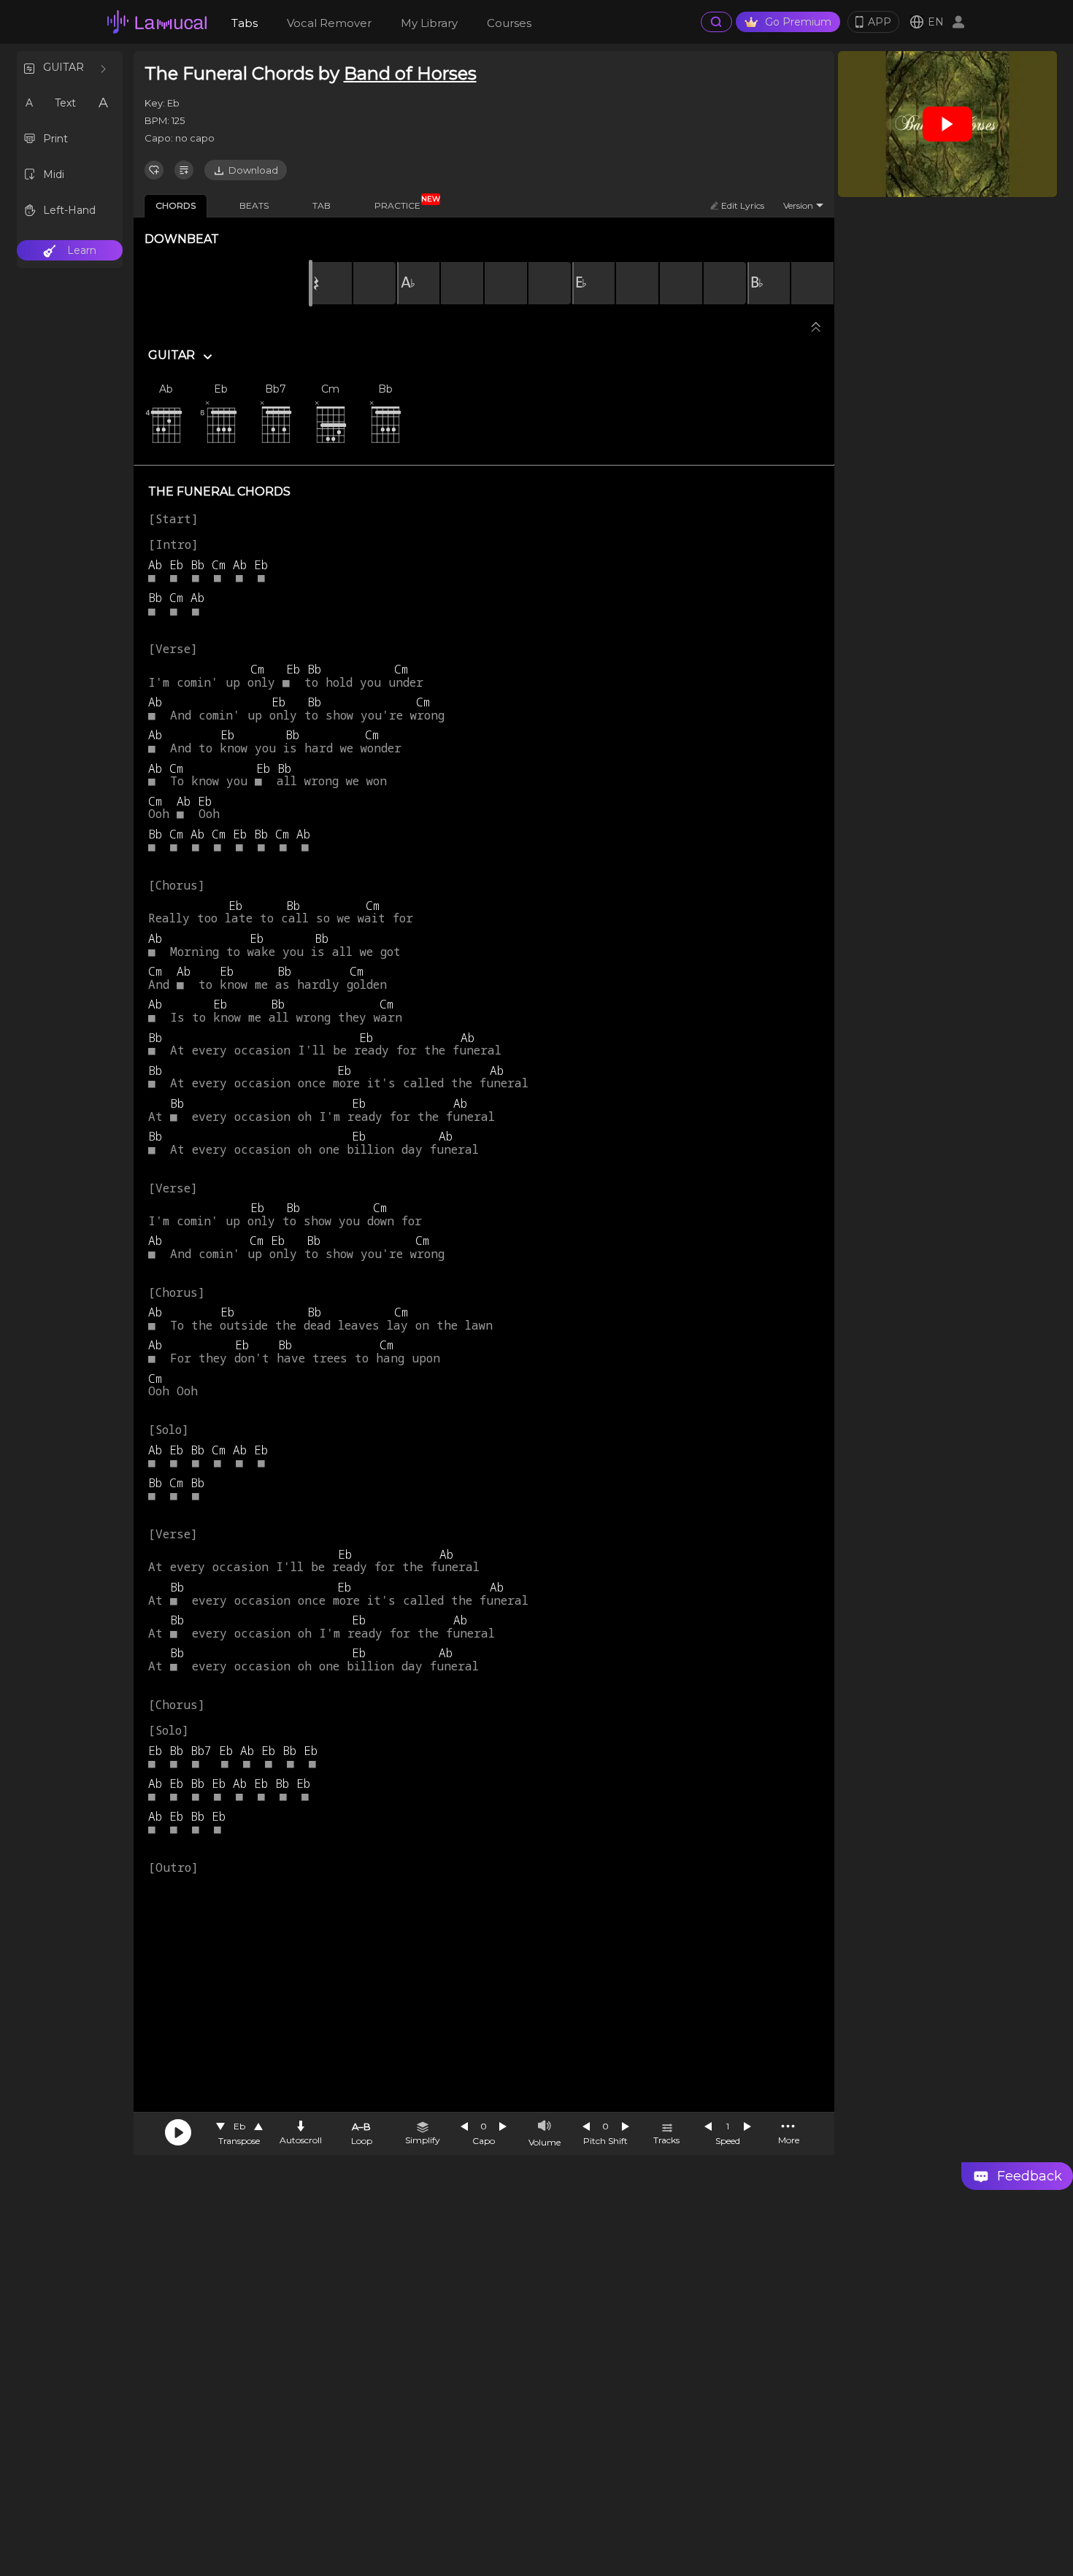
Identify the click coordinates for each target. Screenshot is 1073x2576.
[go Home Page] (157, 22)
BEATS (254, 205)
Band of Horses (410, 73)
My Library (429, 23)
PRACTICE (403, 203)
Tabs (245, 23)
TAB (322, 205)
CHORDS (176, 205)
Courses (509, 23)
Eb (239, 2126)
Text (65, 103)
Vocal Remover (329, 23)
